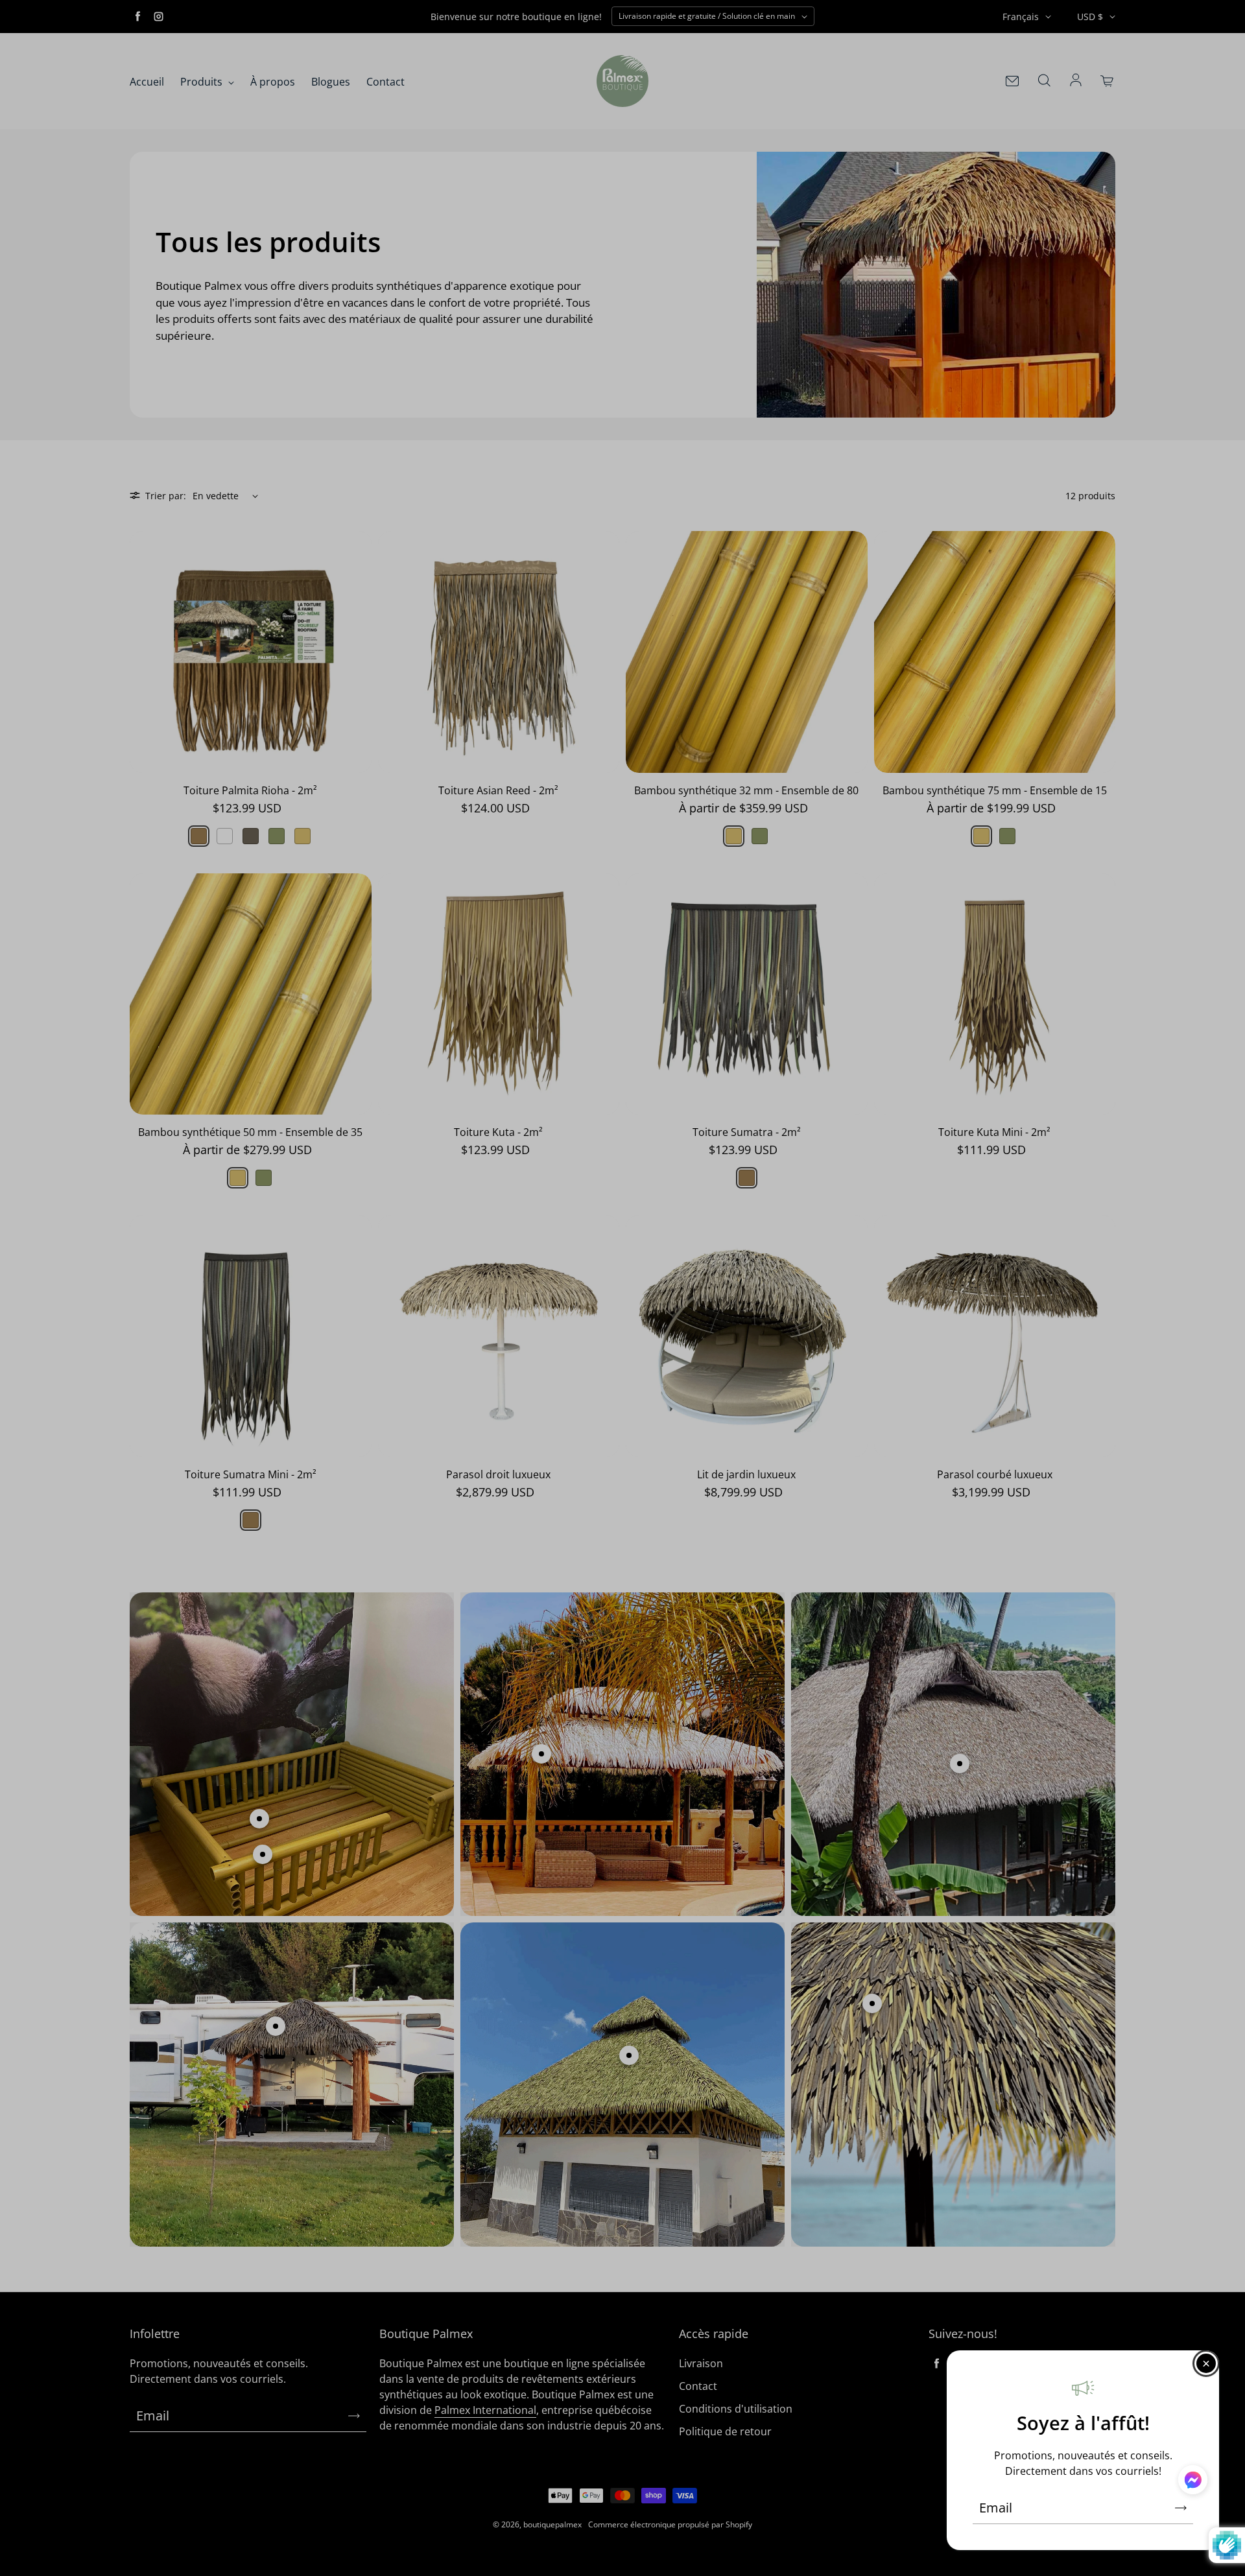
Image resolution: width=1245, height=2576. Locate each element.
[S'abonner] (1181, 2508)
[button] (1193, 2482)
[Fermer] (1206, 2363)
